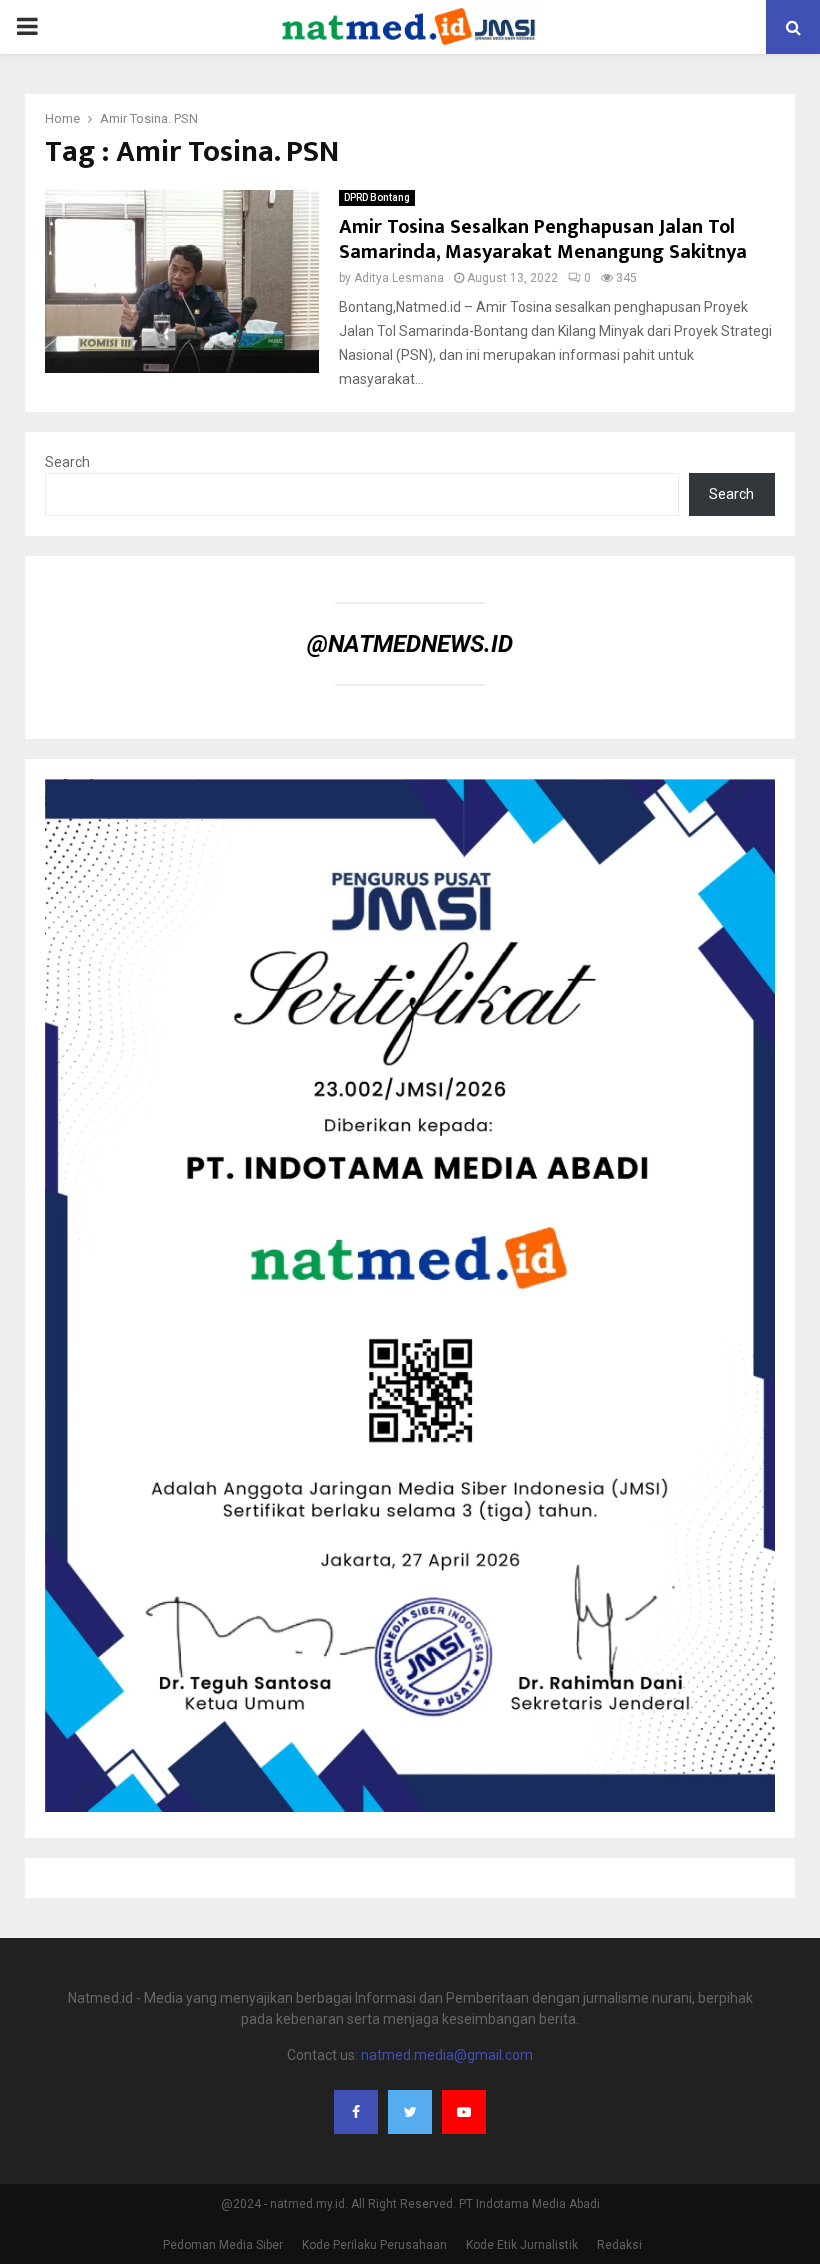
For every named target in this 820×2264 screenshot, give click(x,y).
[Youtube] (464, 2112)
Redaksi (619, 2245)
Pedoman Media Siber (223, 2245)
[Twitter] (410, 2112)
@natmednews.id (410, 644)
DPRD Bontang (377, 197)
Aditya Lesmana (399, 278)
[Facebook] (356, 2112)
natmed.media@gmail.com (447, 2055)
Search (67, 462)
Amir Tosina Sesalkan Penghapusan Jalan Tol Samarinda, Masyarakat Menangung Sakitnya (543, 239)
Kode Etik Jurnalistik (522, 2245)
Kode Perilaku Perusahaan (374, 2245)
